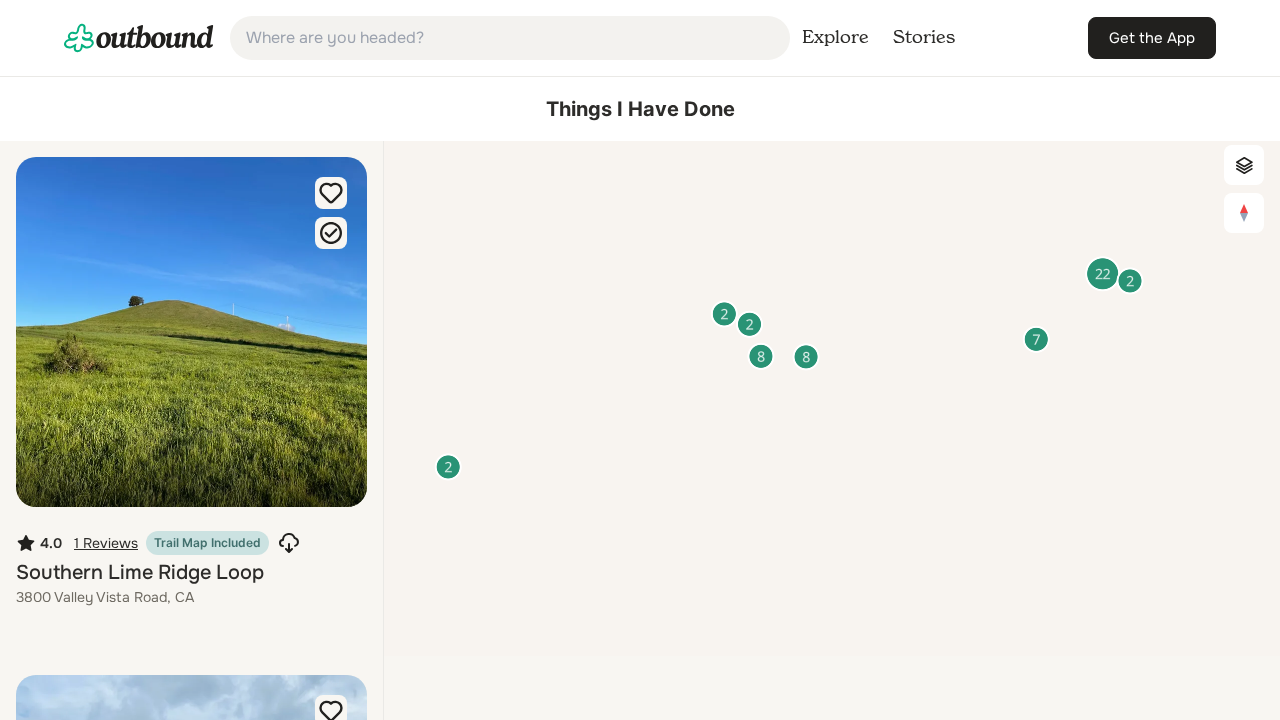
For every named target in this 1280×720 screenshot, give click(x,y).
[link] (139, 38)
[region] (832, 398)
